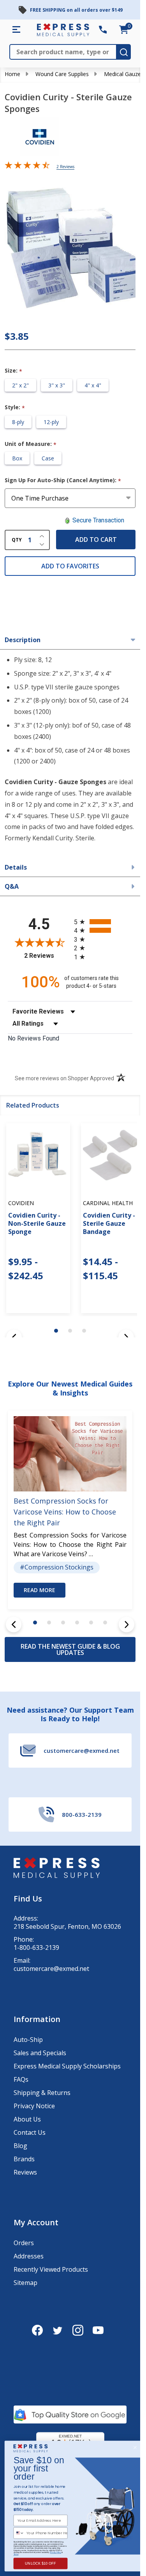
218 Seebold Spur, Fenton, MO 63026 (67, 1927)
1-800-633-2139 (36, 1948)
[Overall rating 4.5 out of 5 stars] (27, 167)
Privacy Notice (34, 2106)
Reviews (25, 2172)
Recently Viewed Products (51, 2269)
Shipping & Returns (42, 2093)
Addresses (29, 2256)
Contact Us (30, 2132)
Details (16, 867)
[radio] (103, 922)
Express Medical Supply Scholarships (67, 2066)
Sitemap (26, 2283)
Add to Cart (96, 540)
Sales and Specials (40, 2053)
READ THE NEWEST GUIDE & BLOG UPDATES (70, 1649)
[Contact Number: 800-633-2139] (103, 30)
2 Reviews (65, 167)
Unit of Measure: (31, 444)
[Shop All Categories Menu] (16, 30)
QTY (17, 540)
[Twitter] (58, 2330)
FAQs (21, 2079)
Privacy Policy (55, 2552)
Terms (16, 2554)
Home (12, 74)
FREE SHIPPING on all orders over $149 (76, 10)
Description (23, 640)
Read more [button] (40, 1590)
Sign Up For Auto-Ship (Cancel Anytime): (63, 480)
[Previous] (14, 1624)
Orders (24, 2243)
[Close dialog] (135, 2448)
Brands (24, 2159)
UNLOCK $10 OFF (40, 2564)
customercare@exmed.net (51, 1969)
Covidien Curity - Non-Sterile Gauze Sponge (37, 1223)
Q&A (12, 886)
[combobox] (19, 2533)
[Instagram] (78, 2330)
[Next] (127, 1624)
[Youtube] (98, 2330)
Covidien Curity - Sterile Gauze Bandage (109, 1223)
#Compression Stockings (57, 1568)
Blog (20, 2146)
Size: (14, 371)
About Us (27, 2119)
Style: (15, 407)
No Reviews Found (33, 1038)
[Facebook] (37, 2330)
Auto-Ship (28, 2040)
